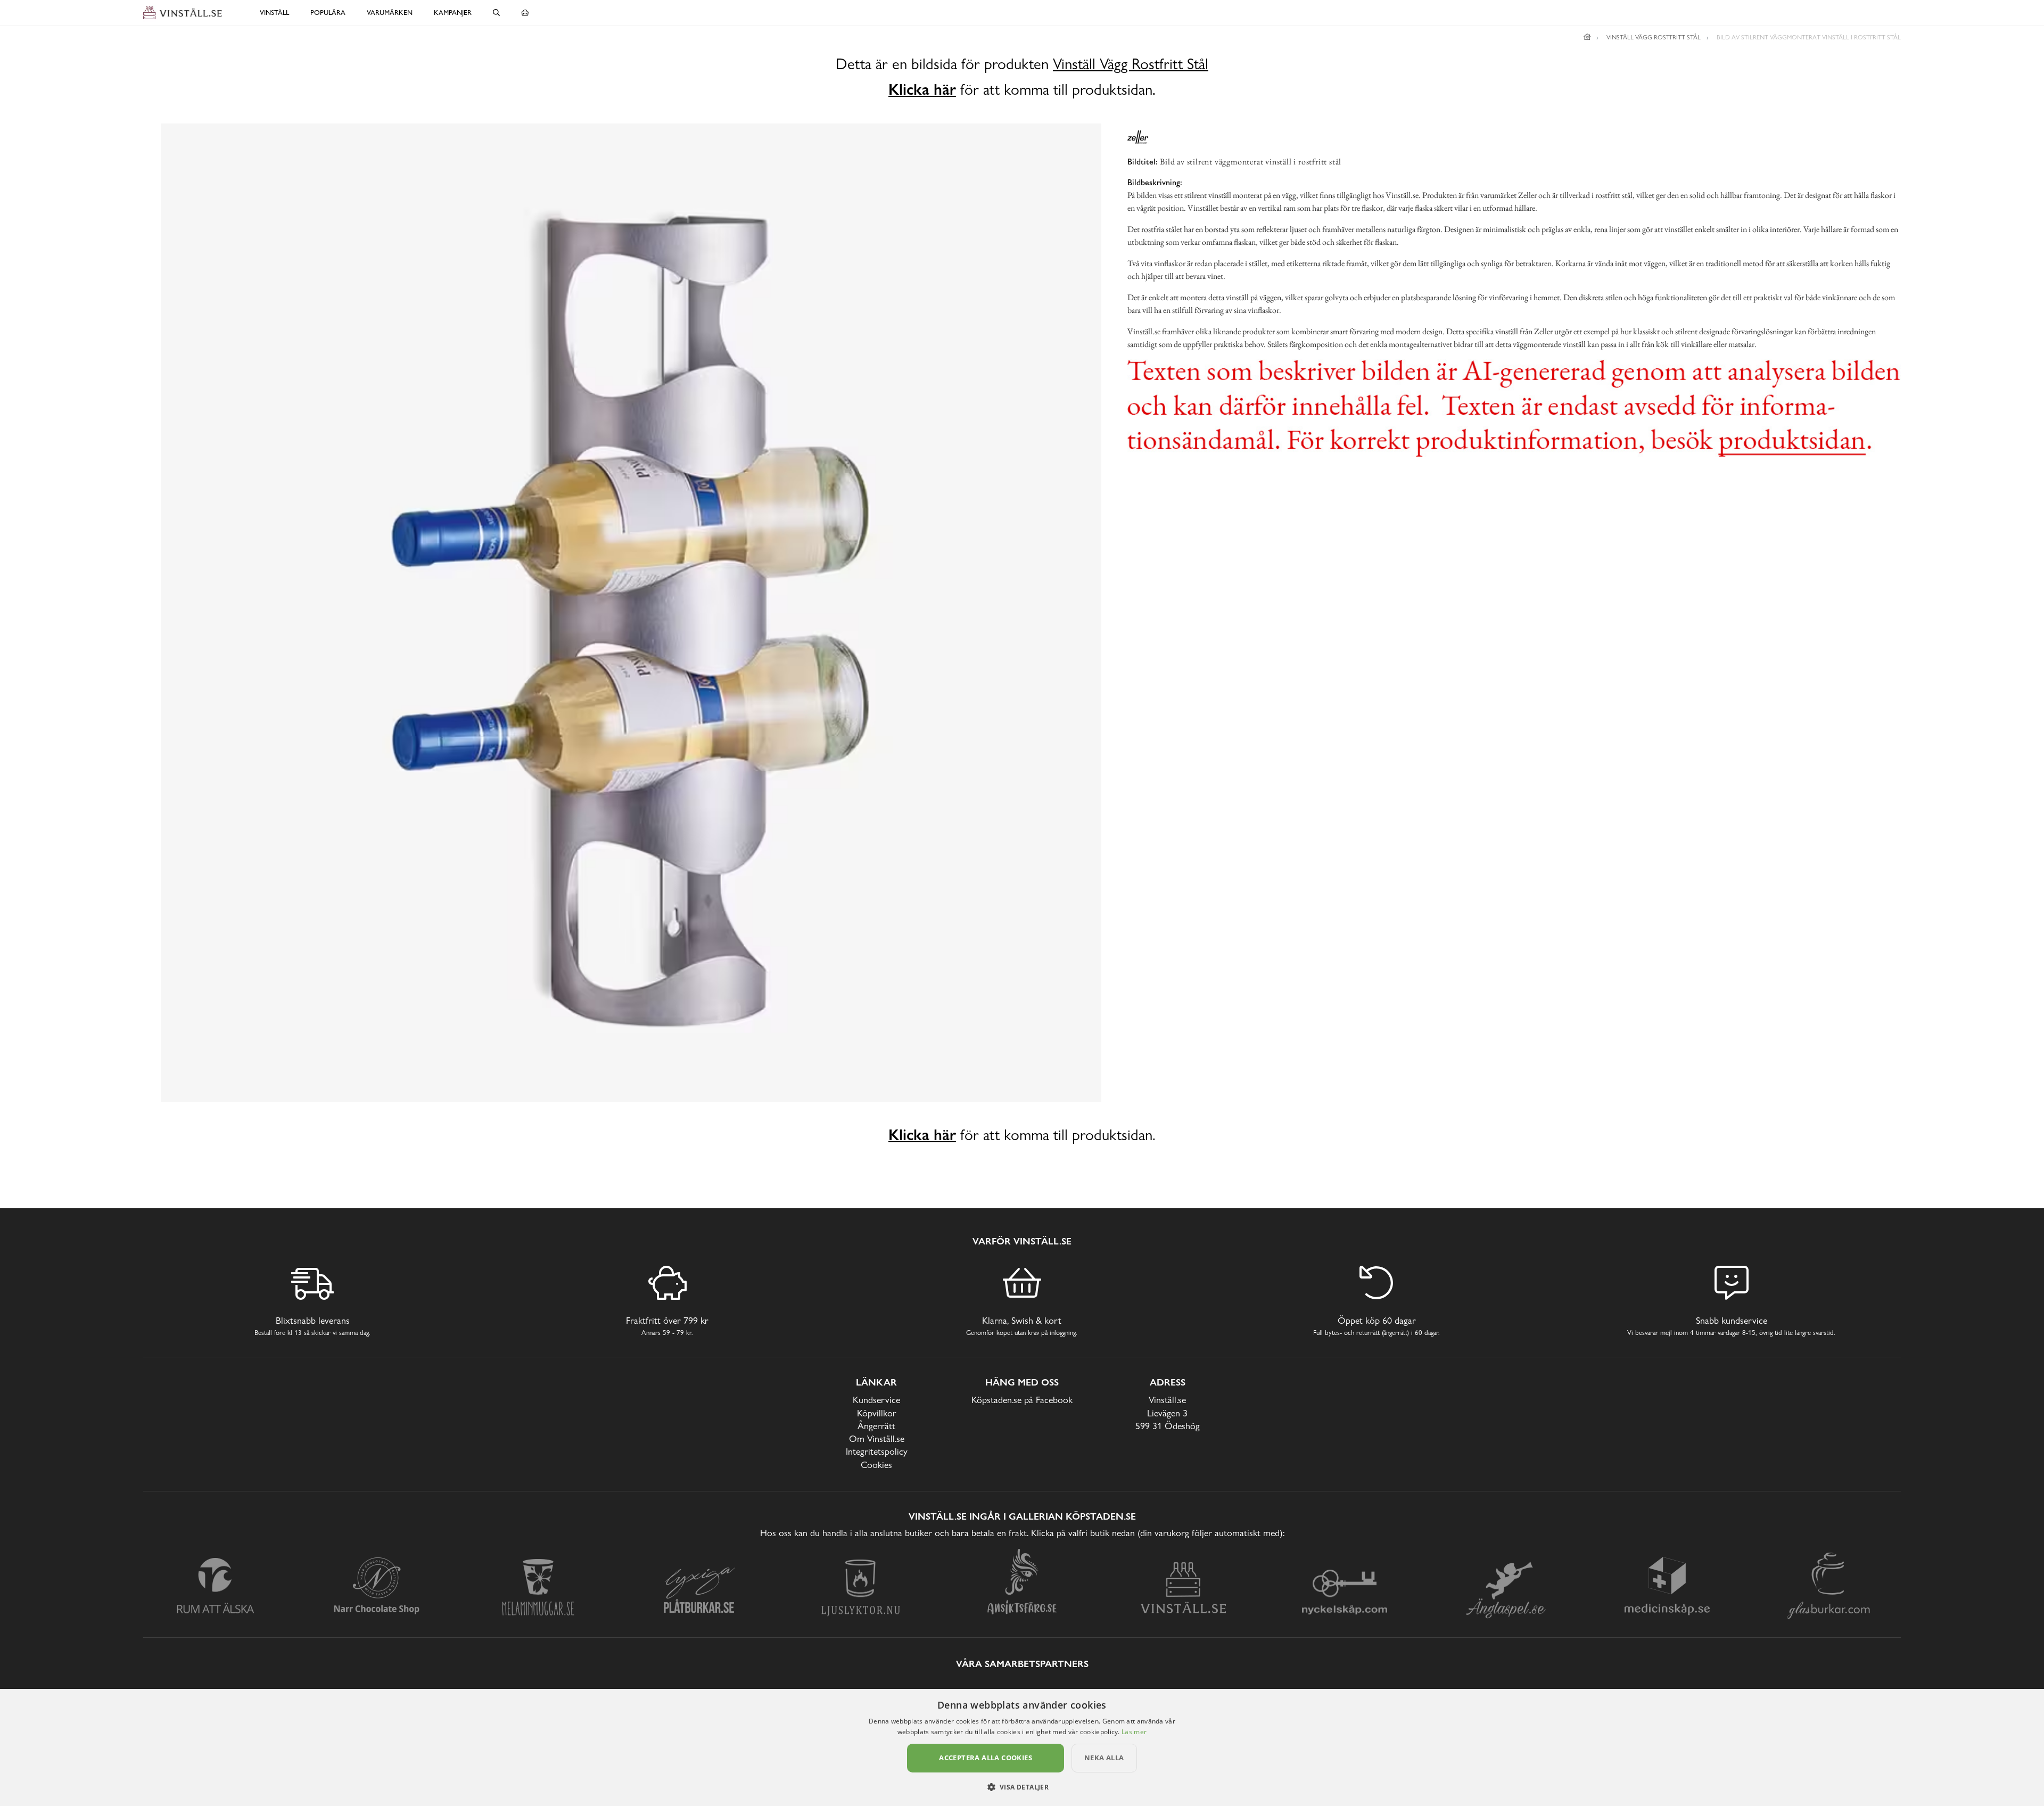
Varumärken (390, 13)
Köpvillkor (877, 1413)
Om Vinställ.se (877, 1438)
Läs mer (1134, 1732)
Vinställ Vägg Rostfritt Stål (1131, 64)
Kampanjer (453, 13)
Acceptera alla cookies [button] (986, 1758)
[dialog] (1022, 1747)
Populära (328, 13)
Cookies (876, 1465)
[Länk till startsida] (1587, 37)
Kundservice (876, 1400)
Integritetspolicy (877, 1451)
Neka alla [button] (1104, 1758)
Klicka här (922, 89)
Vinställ (274, 13)
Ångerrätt (876, 1426)
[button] (1022, 1787)
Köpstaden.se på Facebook (1022, 1400)
